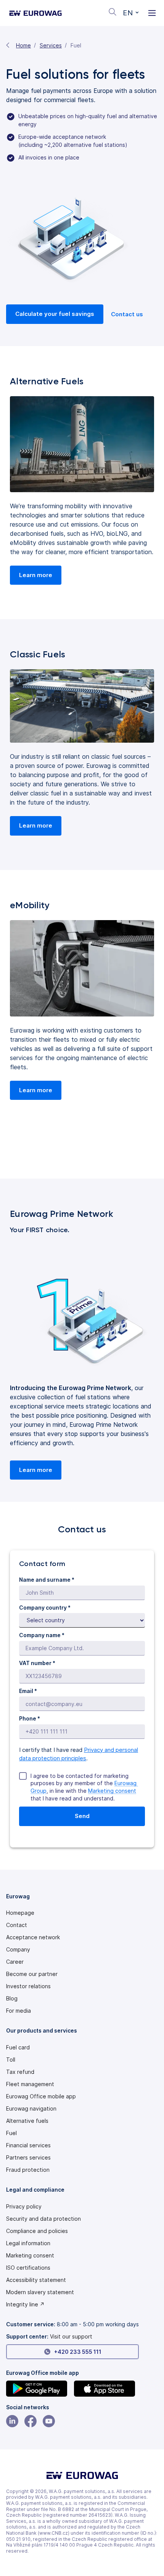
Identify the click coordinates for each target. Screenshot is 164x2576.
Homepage (20, 1913)
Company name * (42, 1635)
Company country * (45, 1608)
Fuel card (18, 2047)
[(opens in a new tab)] (39, 2389)
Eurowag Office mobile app (41, 2096)
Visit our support (71, 2336)
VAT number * (37, 1663)
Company (18, 1950)
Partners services (28, 2158)
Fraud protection (28, 2170)
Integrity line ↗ (25, 2304)
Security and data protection (43, 2219)
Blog (12, 1999)
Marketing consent (112, 1791)
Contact (17, 1925)
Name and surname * (47, 1580)
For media (18, 2011)
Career (15, 1962)
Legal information (28, 2243)
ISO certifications (28, 2268)
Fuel (11, 2133)
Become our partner (32, 1974)
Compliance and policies (37, 2231)
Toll (11, 2060)
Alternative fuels (27, 2121)
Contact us (127, 314)
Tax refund (20, 2072)
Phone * (30, 1718)
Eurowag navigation (31, 2109)
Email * (28, 1691)
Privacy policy (24, 2207)
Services (51, 45)
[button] (131, 13)
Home (23, 45)
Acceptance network (33, 1937)
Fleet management (30, 2084)
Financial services (28, 2145)
